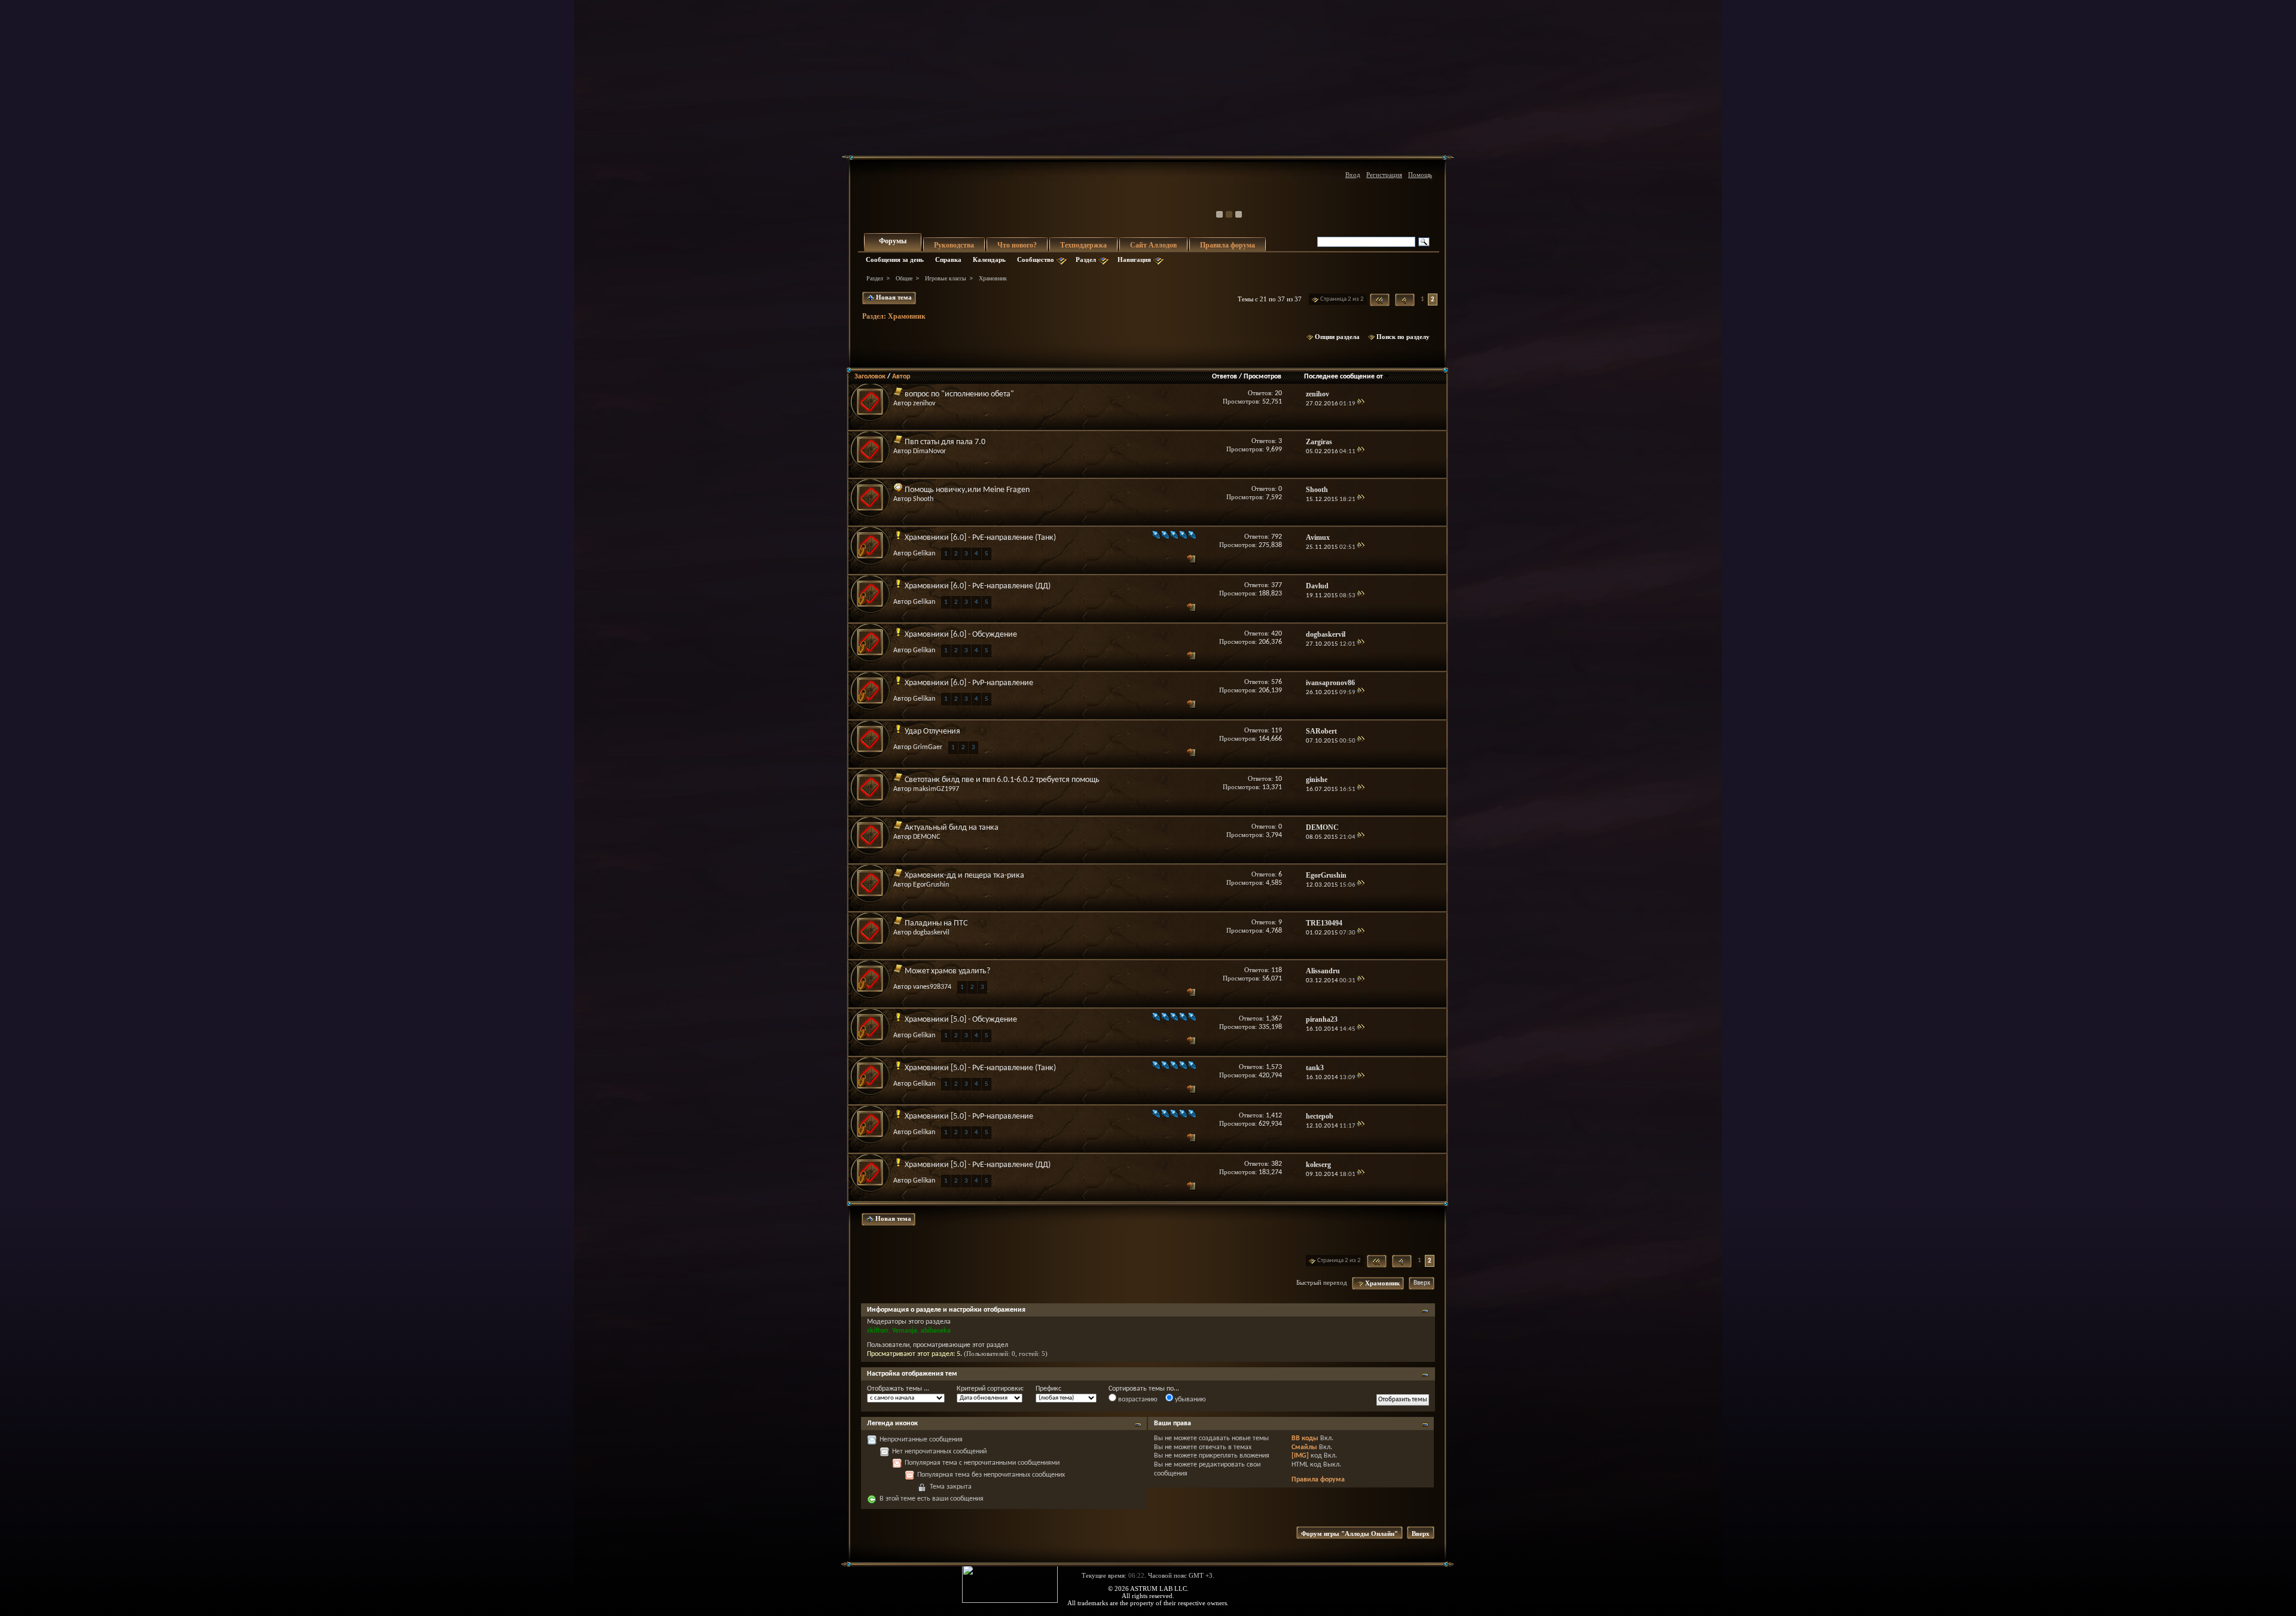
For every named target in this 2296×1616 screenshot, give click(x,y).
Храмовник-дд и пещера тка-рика (964, 876)
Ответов (1225, 377)
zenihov (924, 404)
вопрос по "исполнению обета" (959, 394)
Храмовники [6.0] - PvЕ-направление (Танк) (980, 538)
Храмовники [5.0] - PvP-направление (969, 1116)
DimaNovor (929, 451)
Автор (901, 377)
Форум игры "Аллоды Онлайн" (1349, 1533)
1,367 (1274, 1019)
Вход (1353, 175)
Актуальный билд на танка (952, 828)
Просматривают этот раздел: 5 (914, 1354)
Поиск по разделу (1403, 337)
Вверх (1422, 1283)
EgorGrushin (931, 885)
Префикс (1048, 1389)
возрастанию (1137, 1400)
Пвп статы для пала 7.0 (945, 442)
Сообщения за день (895, 259)
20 (1278, 393)
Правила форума (1228, 245)
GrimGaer (928, 747)
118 (1277, 970)
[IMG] (1300, 1456)
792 (1277, 537)
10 (1278, 779)
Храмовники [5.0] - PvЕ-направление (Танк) (980, 1068)
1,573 (1274, 1067)
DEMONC (926, 837)
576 (1277, 682)
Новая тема (893, 297)
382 (1277, 1164)
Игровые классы (946, 278)
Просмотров (1263, 377)
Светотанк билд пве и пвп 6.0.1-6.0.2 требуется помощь (1002, 780)
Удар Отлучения (932, 731)
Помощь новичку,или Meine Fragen (967, 490)
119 (1277, 731)
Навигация (1134, 259)
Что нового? (1017, 245)
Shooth (923, 499)
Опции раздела (1337, 337)
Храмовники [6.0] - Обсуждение (961, 635)
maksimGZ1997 (936, 789)
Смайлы (1304, 1447)
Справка (948, 259)
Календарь (989, 259)
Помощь (1420, 175)
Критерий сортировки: (990, 1389)
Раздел (1086, 259)
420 (1277, 634)
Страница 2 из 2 (1342, 299)
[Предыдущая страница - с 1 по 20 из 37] (1405, 300)
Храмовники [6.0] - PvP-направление (969, 683)
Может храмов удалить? (947, 971)
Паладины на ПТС (936, 923)
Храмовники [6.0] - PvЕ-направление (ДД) (978, 586)
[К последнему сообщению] (1361, 404)
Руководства (954, 245)
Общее (904, 278)
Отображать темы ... (898, 1389)
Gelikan (924, 554)
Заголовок (870, 377)
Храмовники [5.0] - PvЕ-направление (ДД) (978, 1165)
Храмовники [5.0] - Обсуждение (961, 1020)
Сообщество (1036, 259)
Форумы (893, 241)
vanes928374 (932, 987)
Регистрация (1384, 175)
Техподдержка (1083, 245)
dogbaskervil (931, 933)
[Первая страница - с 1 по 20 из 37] (1380, 300)
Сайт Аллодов (1153, 245)
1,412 (1274, 1116)
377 (1277, 585)
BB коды (1305, 1438)
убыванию (1190, 1400)
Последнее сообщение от (1344, 377)
